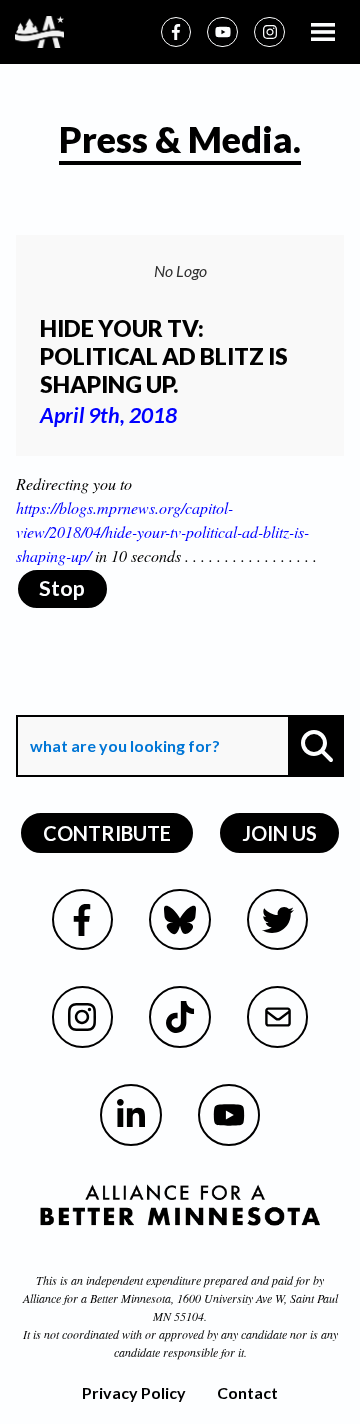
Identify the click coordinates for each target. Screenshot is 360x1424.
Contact (247, 1392)
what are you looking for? (123, 700)
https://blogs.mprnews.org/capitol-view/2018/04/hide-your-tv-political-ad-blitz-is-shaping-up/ (162, 531)
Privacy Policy (134, 1392)
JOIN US (279, 833)
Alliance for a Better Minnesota (97, 1298)
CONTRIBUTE (107, 833)
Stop (62, 588)
